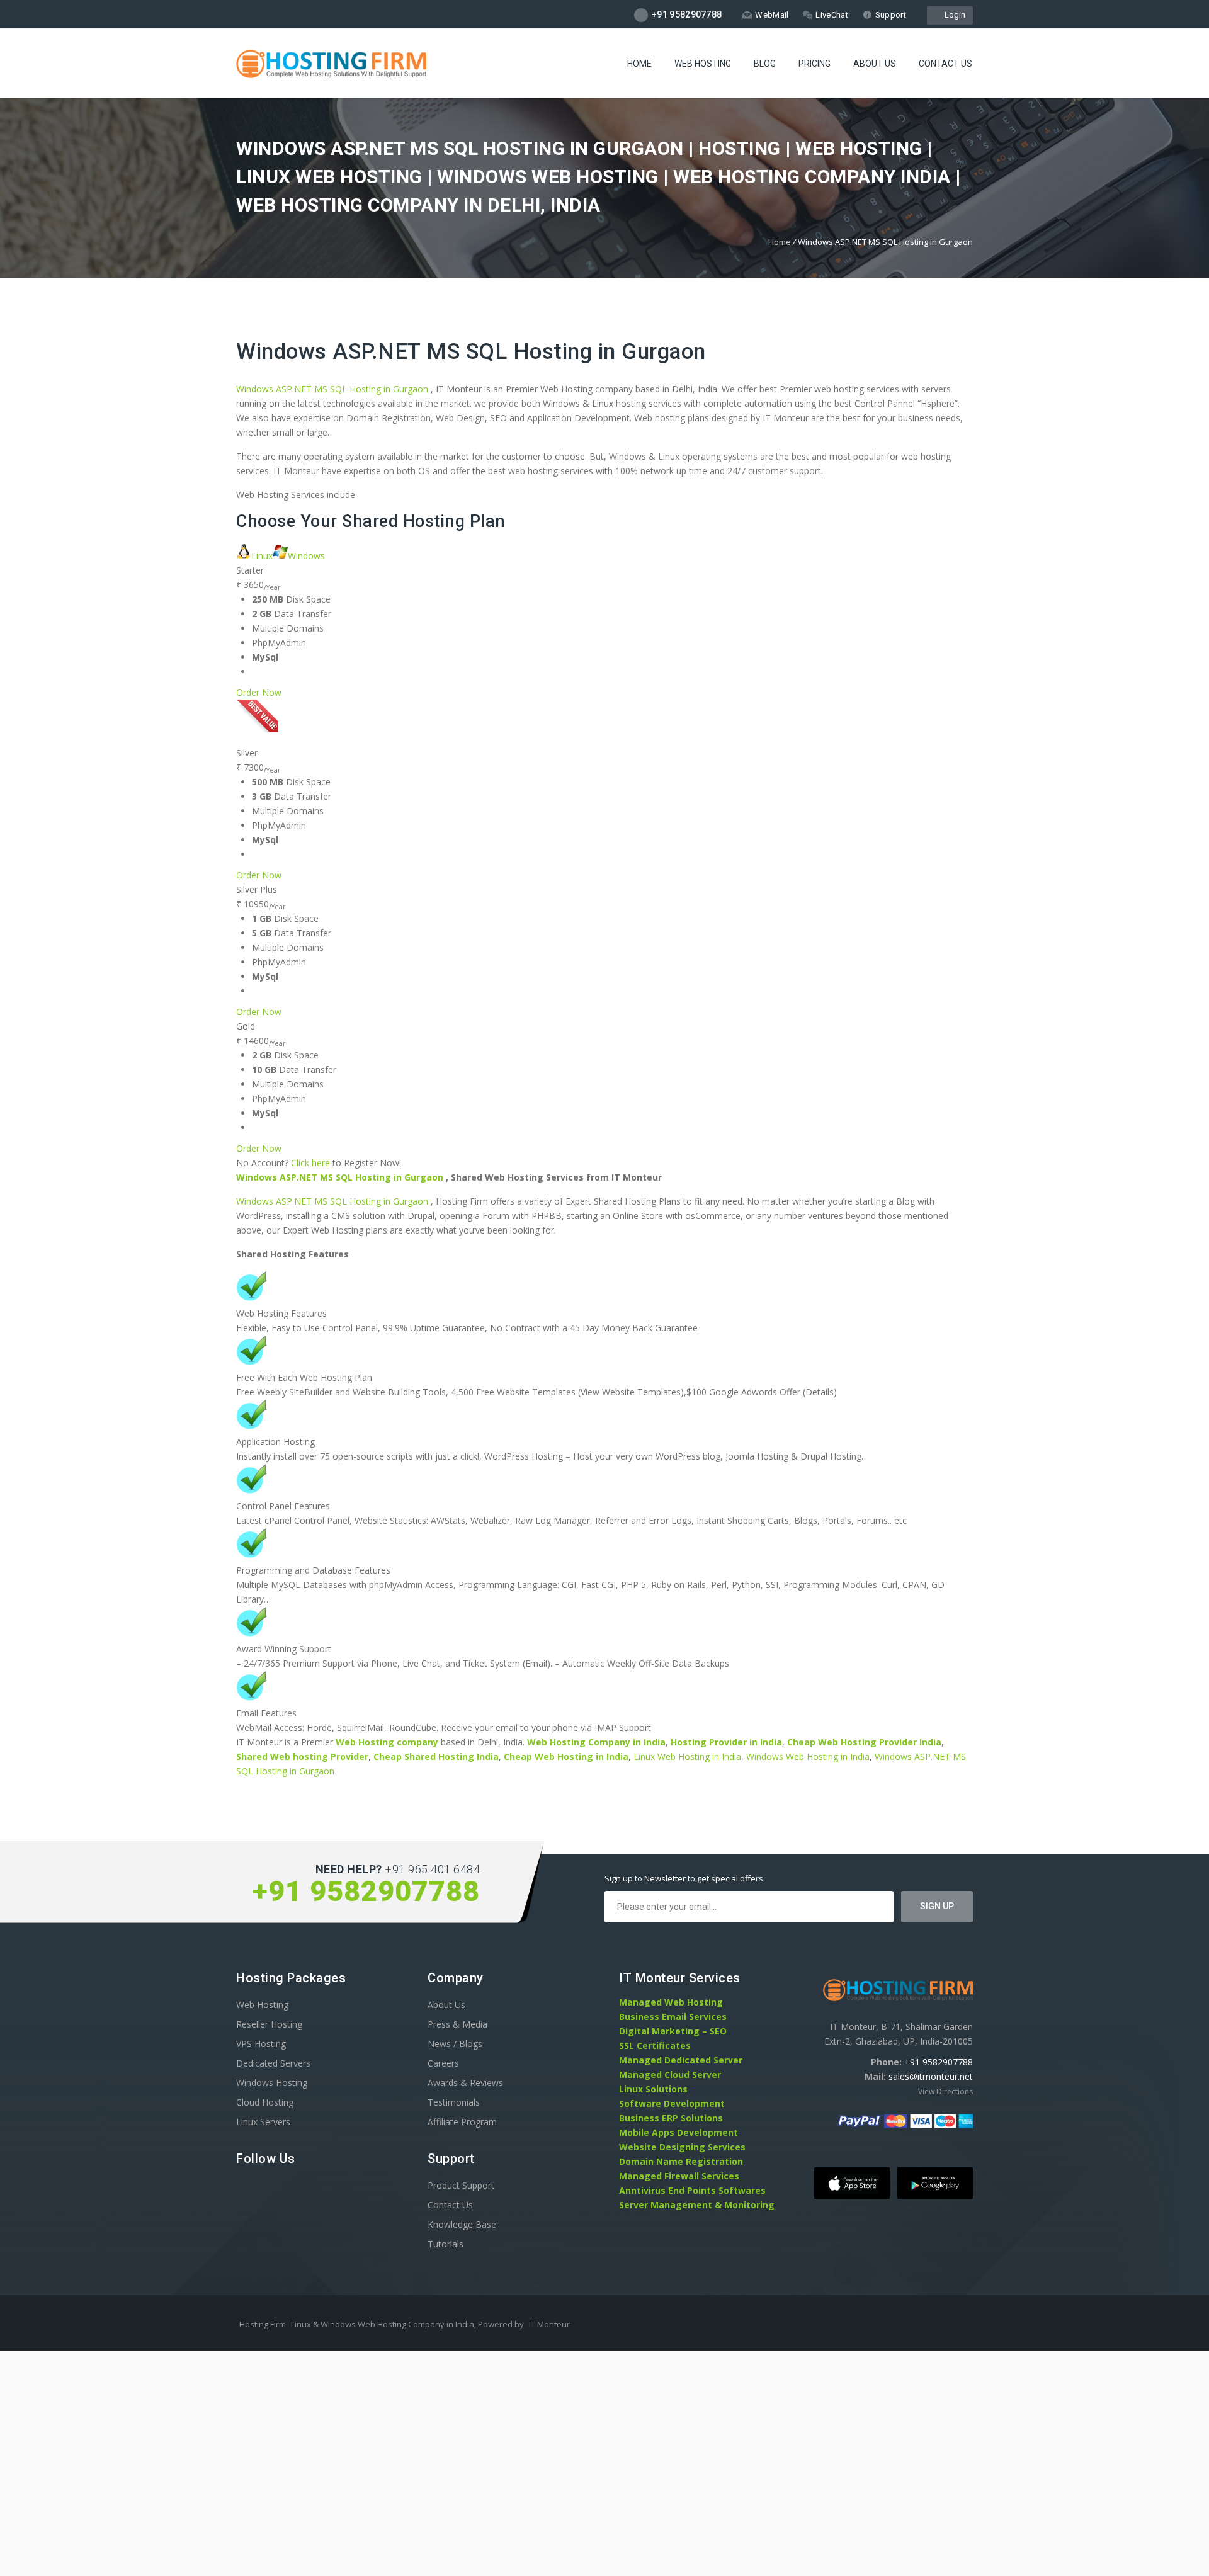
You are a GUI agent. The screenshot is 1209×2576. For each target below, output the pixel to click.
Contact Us (945, 64)
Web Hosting (703, 64)
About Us (875, 64)
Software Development (672, 2103)
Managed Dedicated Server (681, 2060)
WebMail (772, 15)
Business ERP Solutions (671, 2118)
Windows (306, 556)
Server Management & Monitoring (697, 2205)
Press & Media (457, 2024)
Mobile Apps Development (678, 2132)
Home (639, 64)
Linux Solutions (653, 2089)
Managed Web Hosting (671, 2002)
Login (953, 15)
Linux (262, 556)
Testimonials (454, 2102)
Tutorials (446, 2244)
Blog (765, 64)
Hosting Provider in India (726, 1742)
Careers (443, 2063)
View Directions (945, 2091)
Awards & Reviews (465, 2083)
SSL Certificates (655, 2045)
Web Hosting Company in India (596, 1742)
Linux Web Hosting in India (687, 1756)
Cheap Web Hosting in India (566, 1756)
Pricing (815, 64)
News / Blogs (455, 2044)
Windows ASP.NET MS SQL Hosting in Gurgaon (471, 352)
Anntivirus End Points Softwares (692, 2190)
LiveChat (832, 15)
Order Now (259, 692)
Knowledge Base (462, 2224)
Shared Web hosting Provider (302, 1756)
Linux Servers (263, 2122)
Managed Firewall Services (679, 2176)
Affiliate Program (462, 2122)
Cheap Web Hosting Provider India (864, 1742)
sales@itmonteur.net (931, 2076)
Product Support (461, 2185)
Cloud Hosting (265, 2102)
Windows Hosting (272, 2083)
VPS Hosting (261, 2044)
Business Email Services (673, 2017)
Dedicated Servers (273, 2063)
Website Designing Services (682, 2147)
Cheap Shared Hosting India (436, 1756)
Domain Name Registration (681, 2161)
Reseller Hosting (269, 2024)
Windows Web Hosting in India (808, 1756)
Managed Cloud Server (670, 2074)
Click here (310, 1163)
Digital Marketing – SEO (673, 2031)
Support (891, 15)
